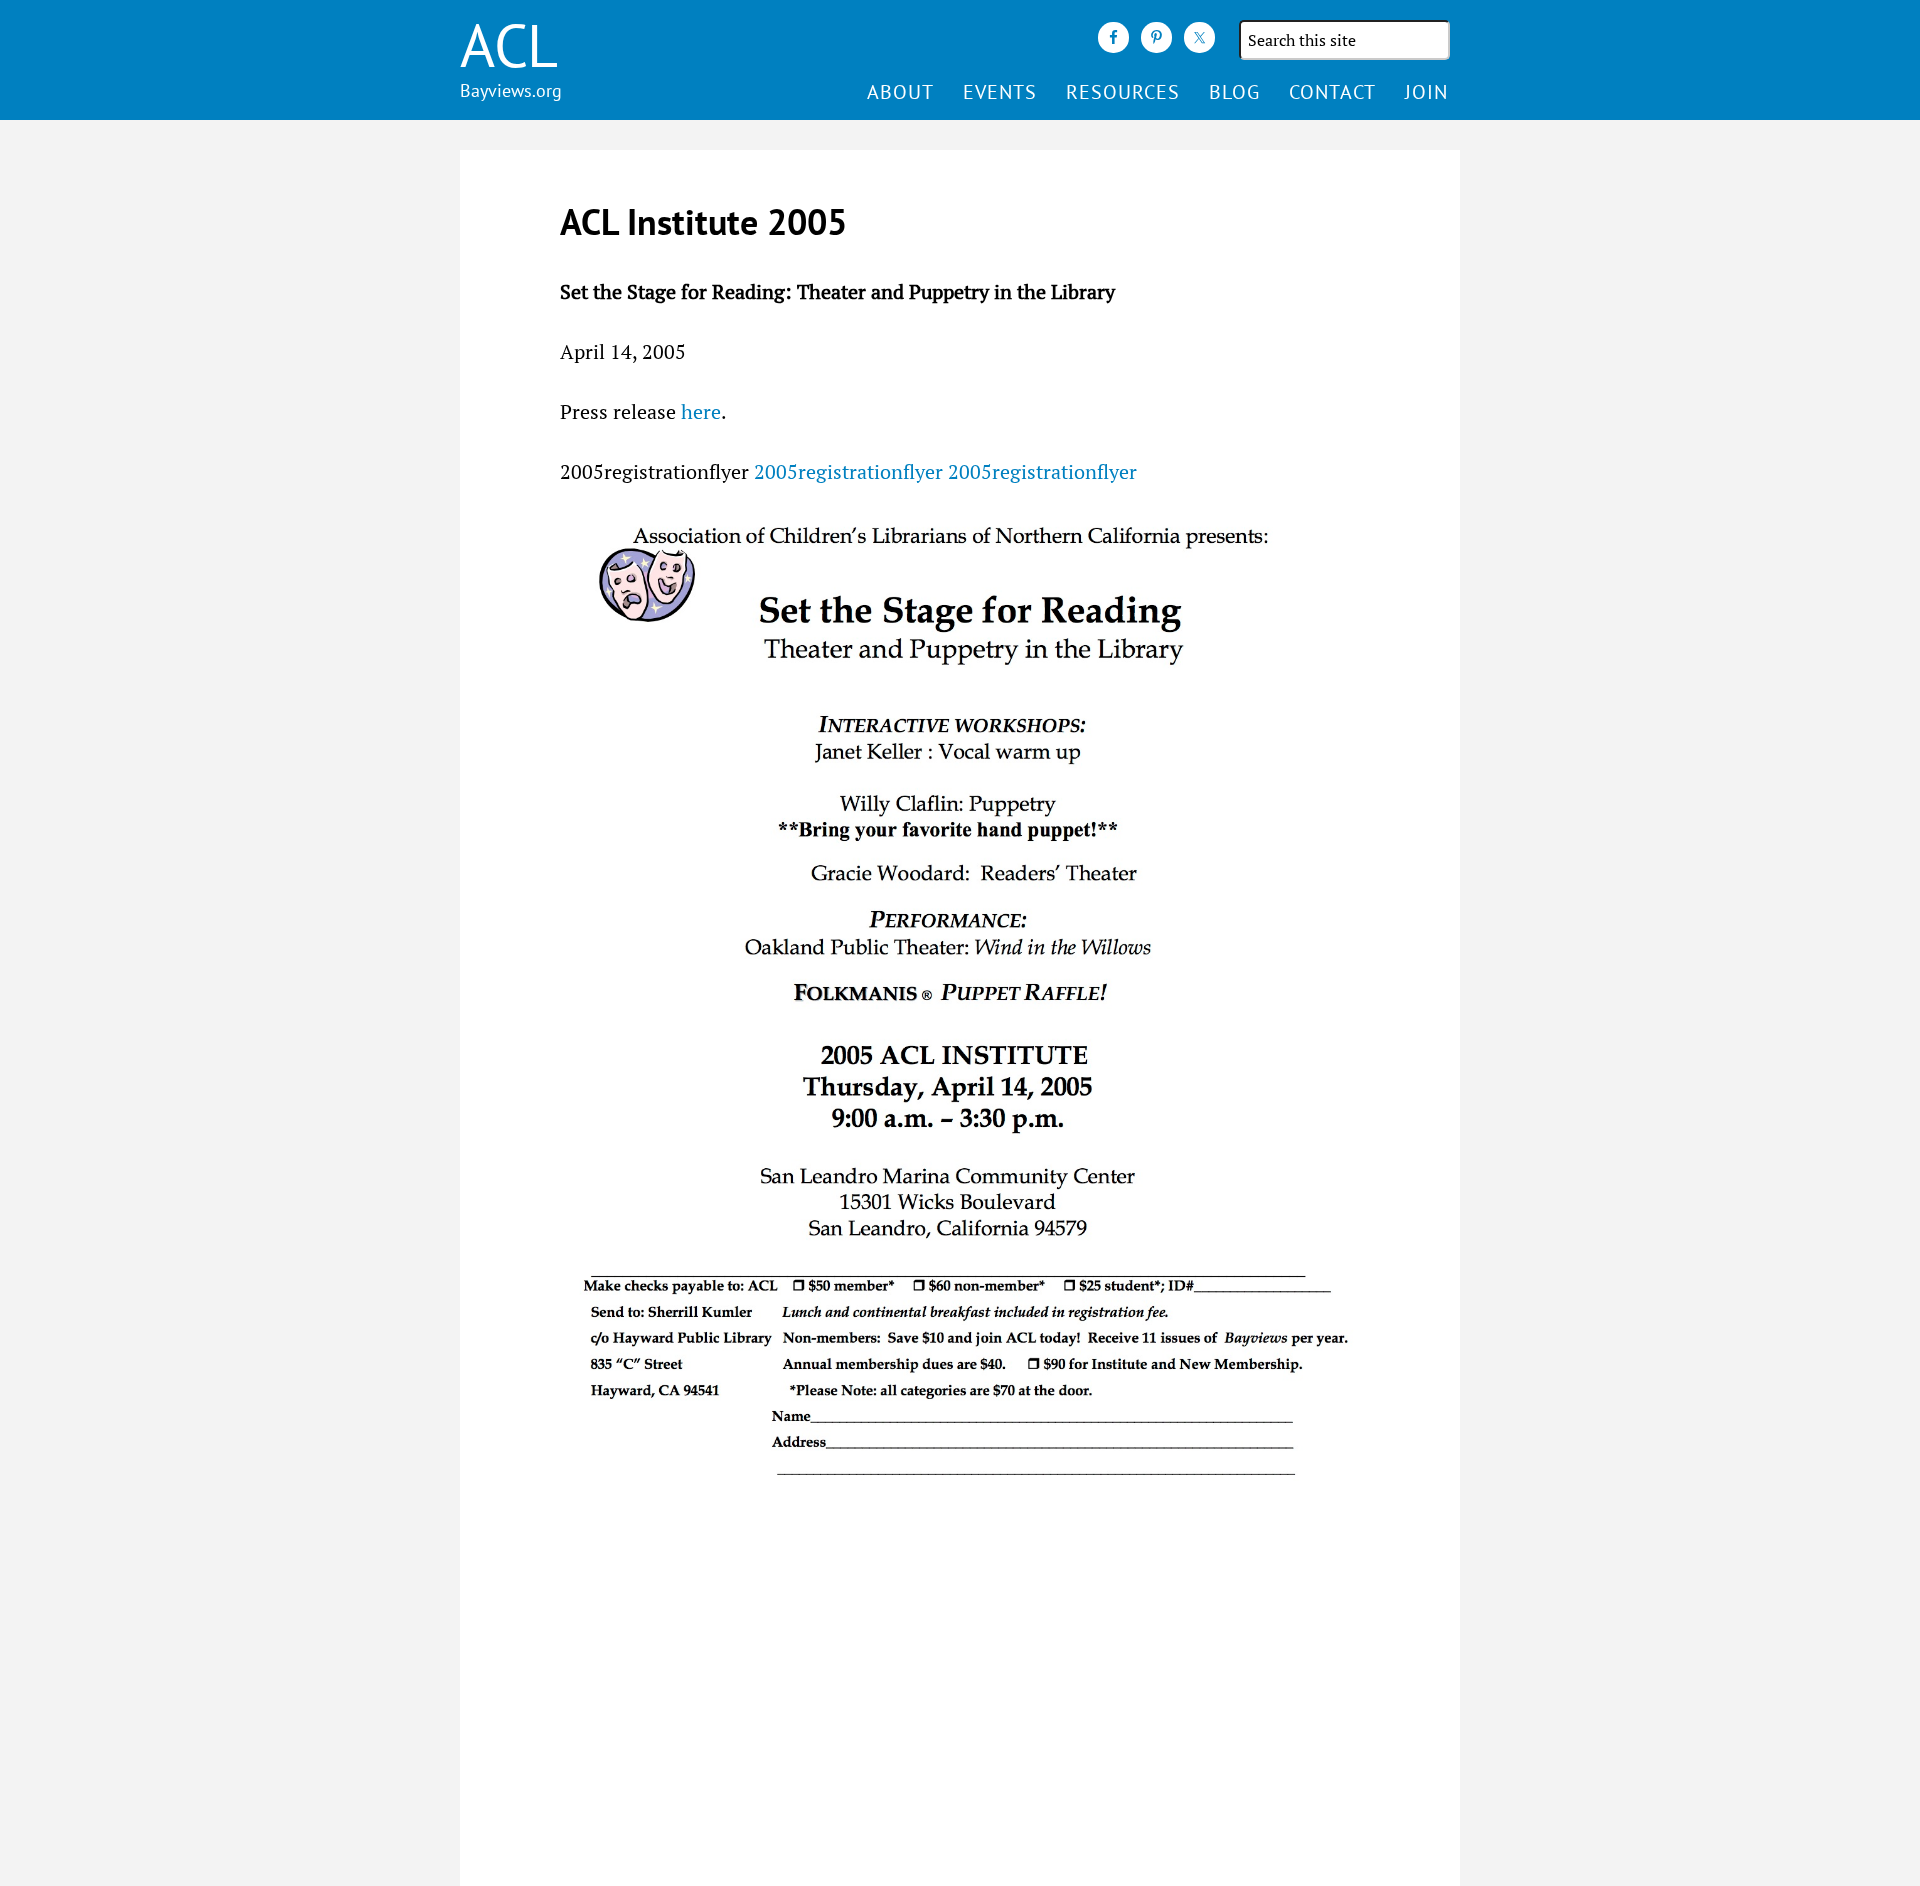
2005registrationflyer (848, 471)
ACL (509, 45)
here (701, 411)
